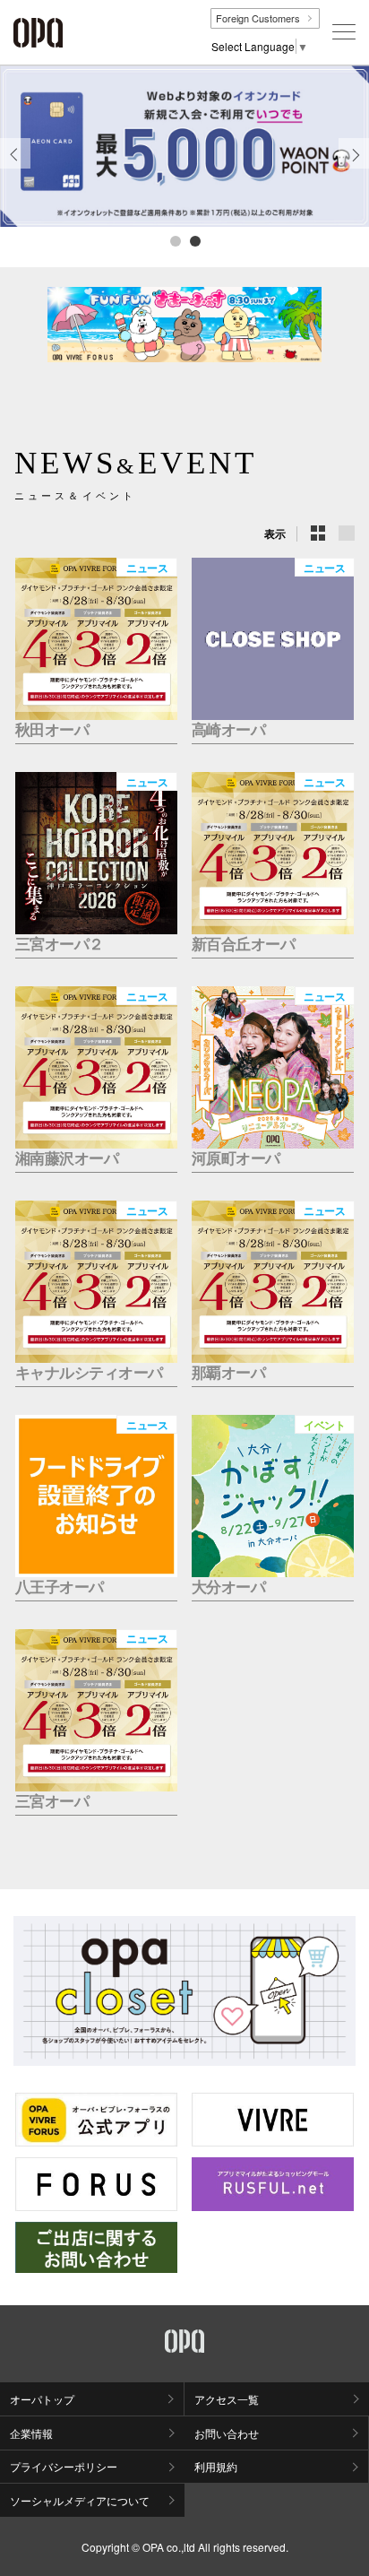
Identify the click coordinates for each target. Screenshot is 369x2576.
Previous (15, 168)
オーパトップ (42, 2399)
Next (354, 168)
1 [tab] (175, 240)
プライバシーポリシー (64, 2466)
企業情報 (31, 2433)
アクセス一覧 (227, 2399)
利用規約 (216, 2466)
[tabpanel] (184, 146)
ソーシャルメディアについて (80, 2500)
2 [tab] (194, 240)
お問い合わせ (227, 2433)
